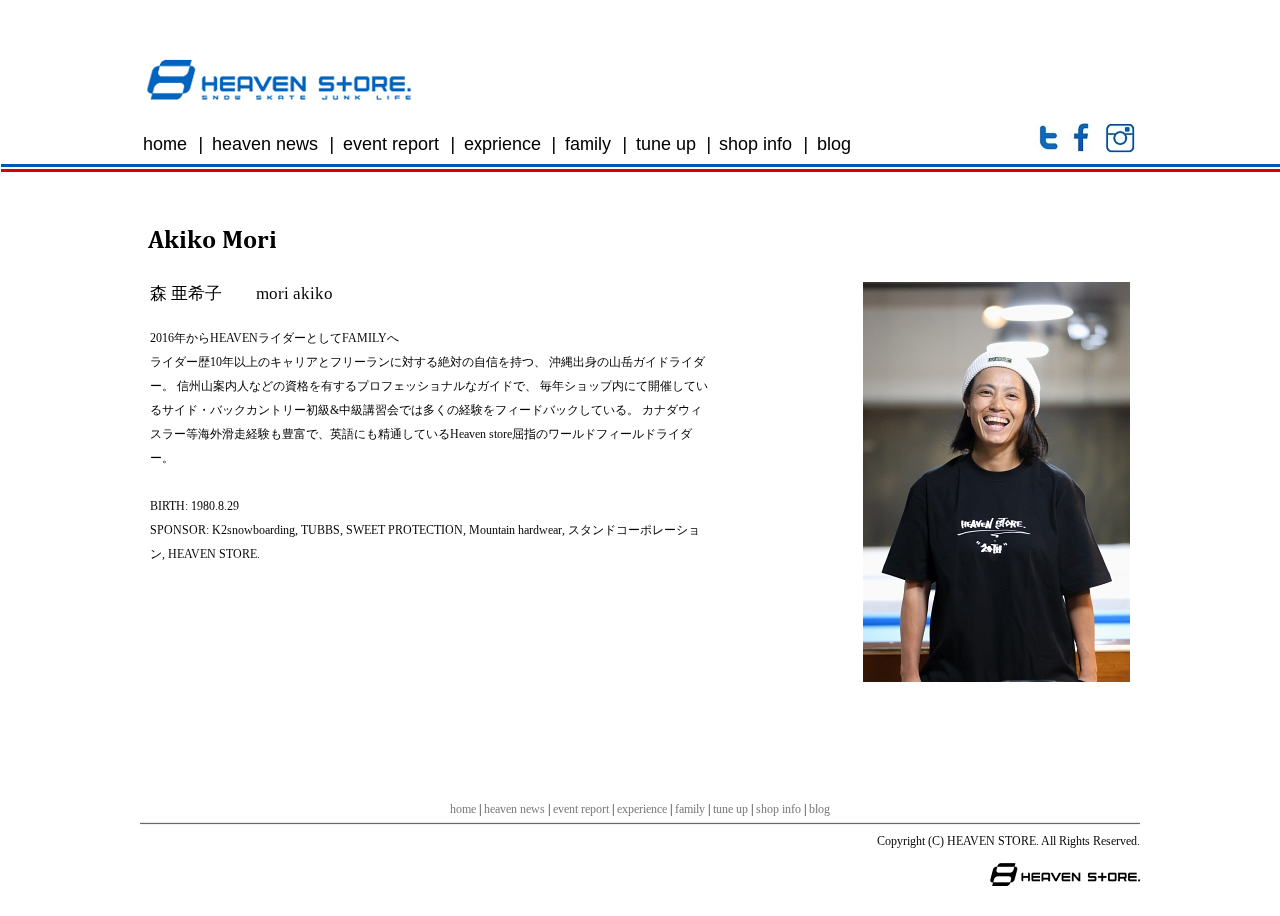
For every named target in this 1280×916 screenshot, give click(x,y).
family (690, 809)
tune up (730, 809)
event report (581, 809)
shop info (778, 809)
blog (819, 809)
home (463, 809)
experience (642, 809)
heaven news (514, 809)
